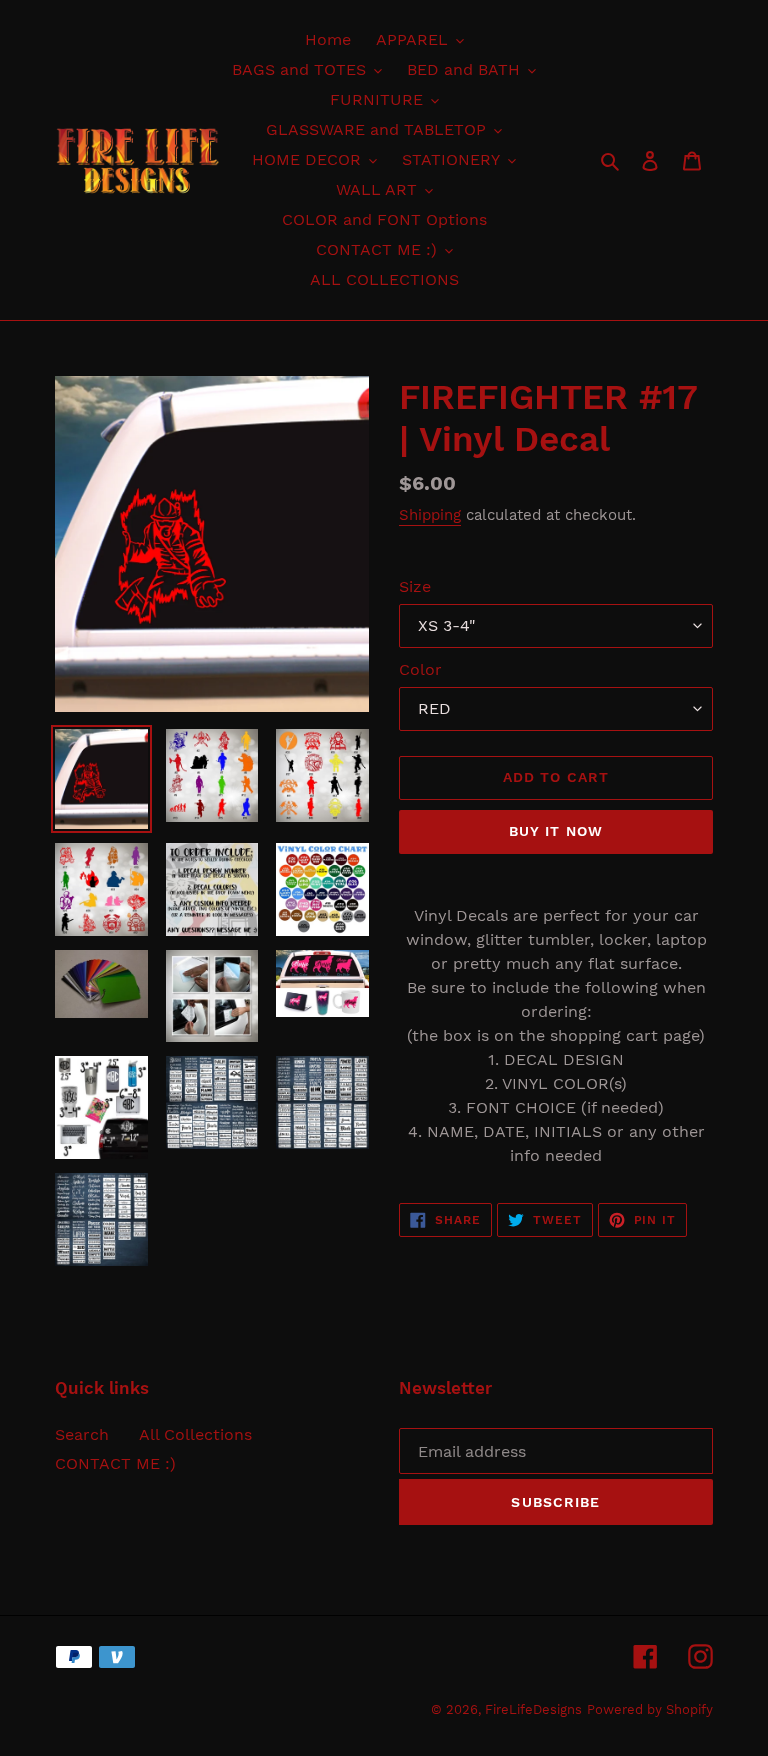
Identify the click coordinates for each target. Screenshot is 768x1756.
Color (420, 669)
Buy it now (556, 831)
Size (415, 586)
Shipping (430, 515)
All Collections (195, 1434)
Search (82, 1434)
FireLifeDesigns (533, 1709)
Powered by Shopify (650, 1709)
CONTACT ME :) (115, 1463)
